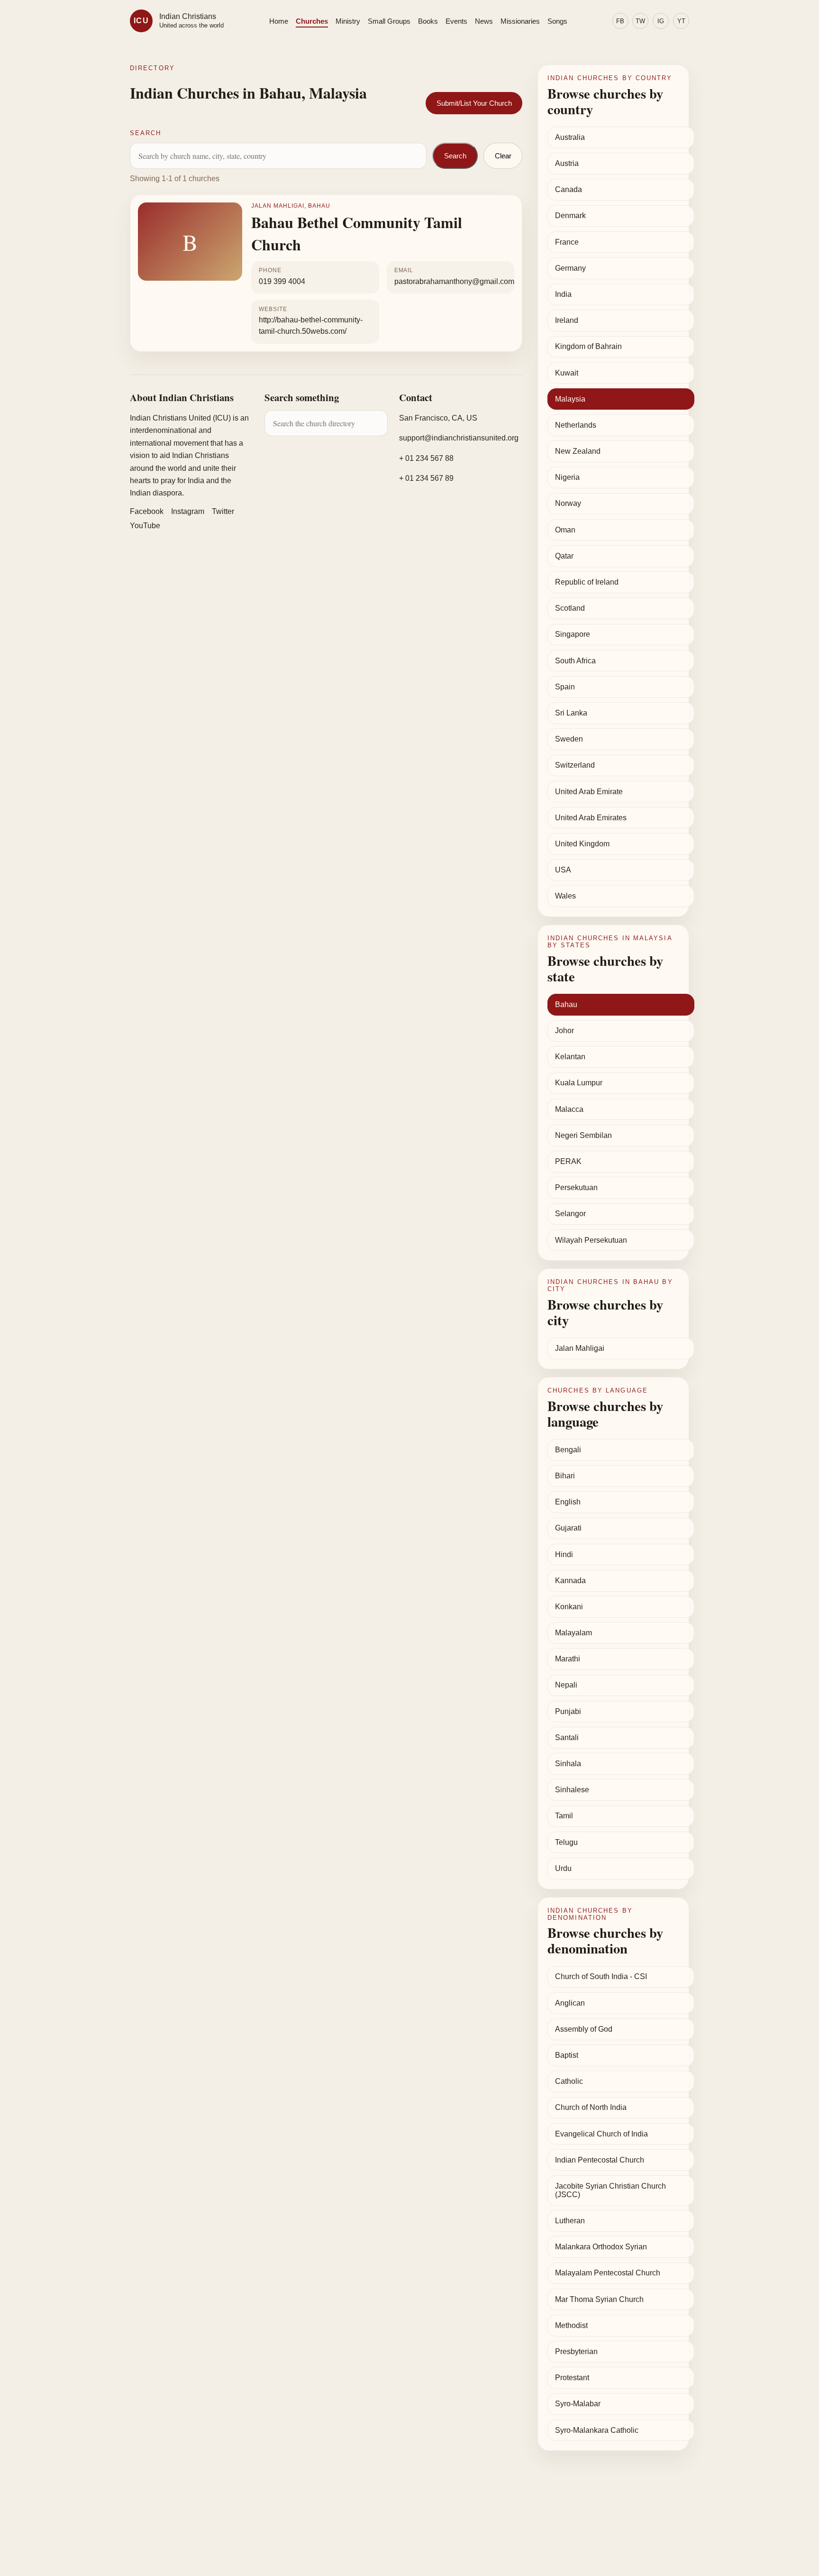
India (563, 294)
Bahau (566, 1004)
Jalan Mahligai (580, 1348)
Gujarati (568, 1528)
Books (428, 21)
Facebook (147, 511)
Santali (567, 1737)
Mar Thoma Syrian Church (599, 2299)
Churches (312, 21)
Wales (565, 896)
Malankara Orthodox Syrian (601, 2247)
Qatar (564, 556)
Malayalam (573, 1633)
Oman (565, 530)
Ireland (567, 320)
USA (563, 870)
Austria (567, 163)
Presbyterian (576, 2351)
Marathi (568, 1659)
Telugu (566, 1842)
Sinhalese (572, 1790)
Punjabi (568, 1711)
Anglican (570, 2003)
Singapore (573, 634)
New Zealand (578, 451)
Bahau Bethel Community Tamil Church (357, 233)
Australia (570, 137)
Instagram (188, 511)
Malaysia (570, 399)
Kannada (570, 1581)
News (484, 21)
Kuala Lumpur (579, 1083)
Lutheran (570, 2221)
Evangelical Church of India (601, 2134)
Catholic (569, 2081)
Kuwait (567, 373)
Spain (565, 687)
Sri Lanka (571, 713)
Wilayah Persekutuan (591, 1240)
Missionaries (520, 21)
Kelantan (570, 1057)
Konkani (569, 1607)
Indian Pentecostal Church (600, 2160)
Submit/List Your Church (474, 103)
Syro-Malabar (578, 2404)
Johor (564, 1031)
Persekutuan (576, 1187)
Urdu (563, 1868)
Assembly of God (584, 2029)
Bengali (568, 1450)
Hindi (564, 1554)
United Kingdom (582, 844)
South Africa (575, 661)
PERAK (568, 1161)
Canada (569, 189)
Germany (570, 268)
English (568, 1502)
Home (279, 21)
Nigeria (567, 477)
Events (456, 21)
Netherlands (576, 425)
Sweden (569, 739)
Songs (557, 21)
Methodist (571, 2325)
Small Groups (389, 21)
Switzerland (575, 765)
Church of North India (591, 2107)
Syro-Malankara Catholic (597, 2430)
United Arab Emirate (589, 792)
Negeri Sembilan (583, 1135)
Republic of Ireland (587, 582)
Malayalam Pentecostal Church (608, 2273)
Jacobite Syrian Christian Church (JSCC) (610, 2190)
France (567, 242)
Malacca (569, 1109)
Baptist (567, 2055)
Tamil (564, 1816)
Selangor (570, 1214)
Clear (503, 156)
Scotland (570, 608)
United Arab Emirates (591, 818)
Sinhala (568, 1764)
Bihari (565, 1476)
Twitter (223, 511)
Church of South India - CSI (601, 1976)
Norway (568, 503)
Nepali (566, 1685)
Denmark (570, 215)
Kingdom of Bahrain (588, 346)
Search (455, 156)
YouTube (145, 526)
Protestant (572, 2378)
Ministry (348, 21)
